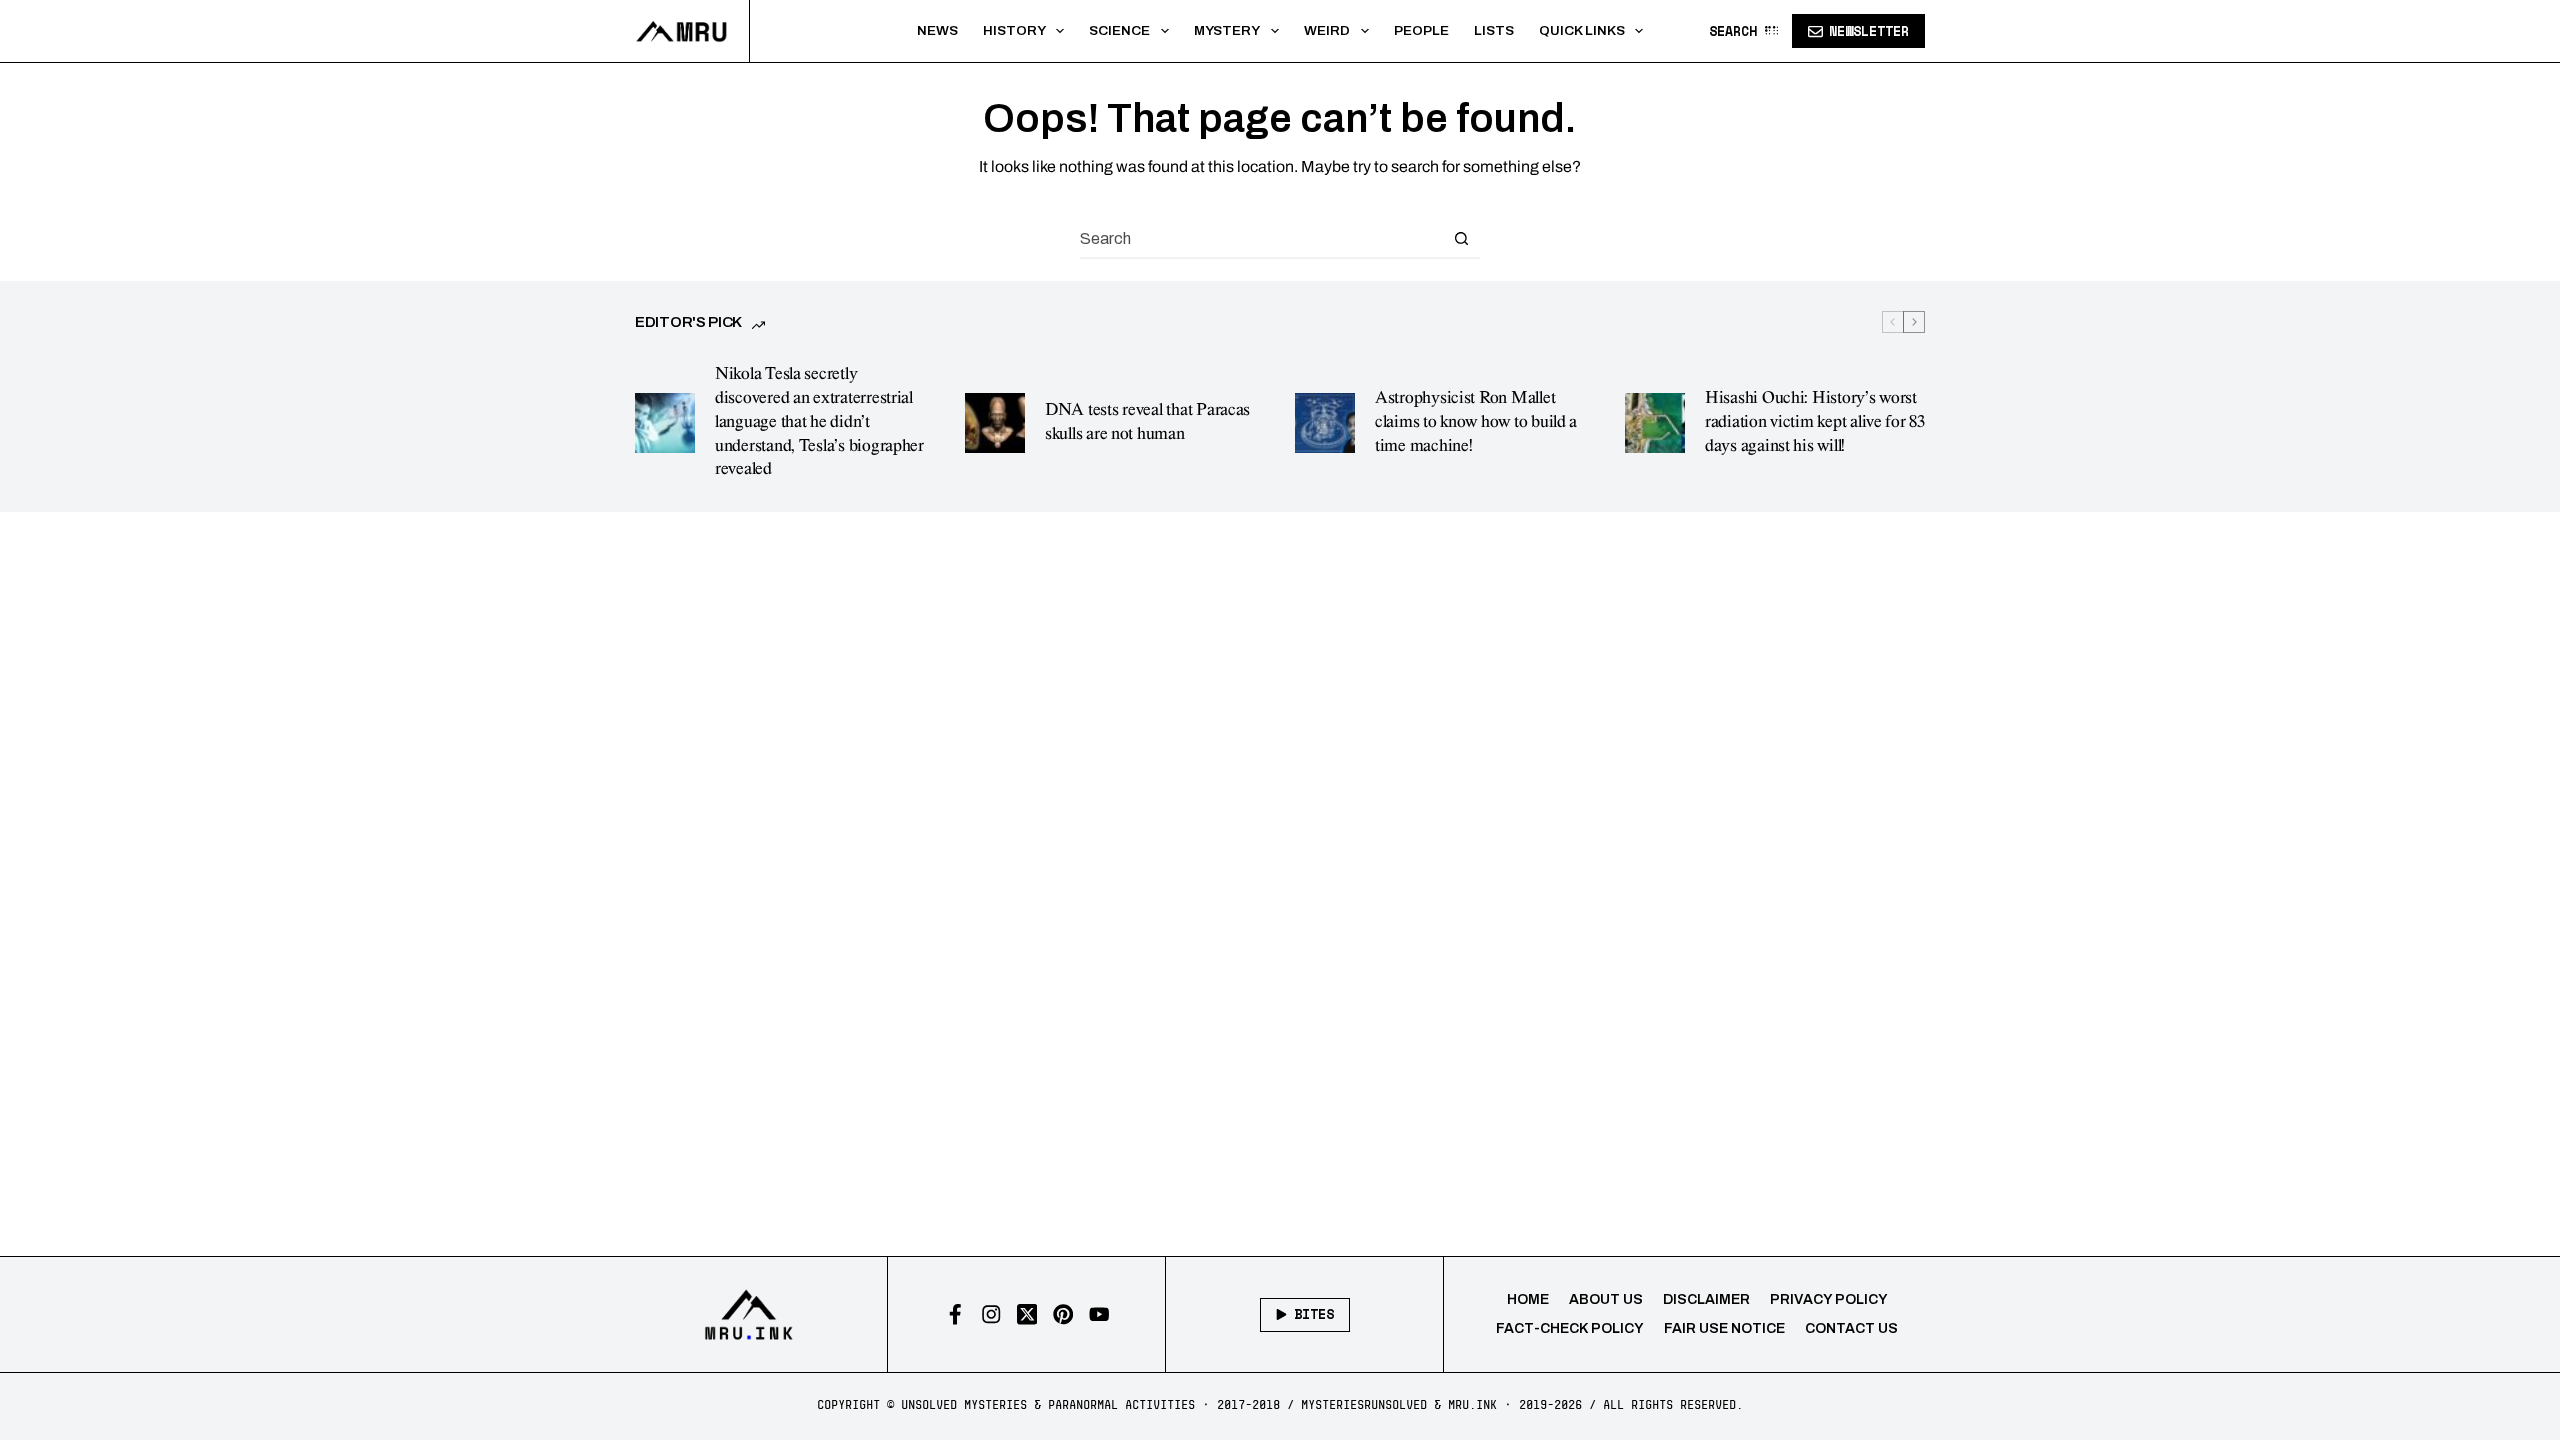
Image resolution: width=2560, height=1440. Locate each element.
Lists (1494, 30)
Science (1119, 30)
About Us (1606, 1299)
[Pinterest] (1063, 1314)
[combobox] (1261, 238)
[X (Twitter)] (1027, 1314)
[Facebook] (955, 1314)
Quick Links (1582, 30)
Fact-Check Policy (1570, 1328)
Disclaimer (1706, 1299)
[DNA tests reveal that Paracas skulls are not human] (995, 423)
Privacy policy (1829, 1299)
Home (1528, 1299)
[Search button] (1461, 238)
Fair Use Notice (1724, 1328)
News (937, 30)
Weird (1327, 30)
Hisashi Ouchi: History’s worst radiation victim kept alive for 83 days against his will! (1815, 422)
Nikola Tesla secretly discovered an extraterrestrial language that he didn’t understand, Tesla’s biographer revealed (819, 421)
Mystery (1227, 30)
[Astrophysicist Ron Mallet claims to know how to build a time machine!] (1325, 423)
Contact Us (1851, 1328)
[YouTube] (1099, 1314)
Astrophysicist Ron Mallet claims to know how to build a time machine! (1476, 422)
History (1014, 30)
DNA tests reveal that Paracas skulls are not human (1147, 422)
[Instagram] (991, 1314)
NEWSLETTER (1869, 31)
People (1421, 30)
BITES (1314, 1314)
